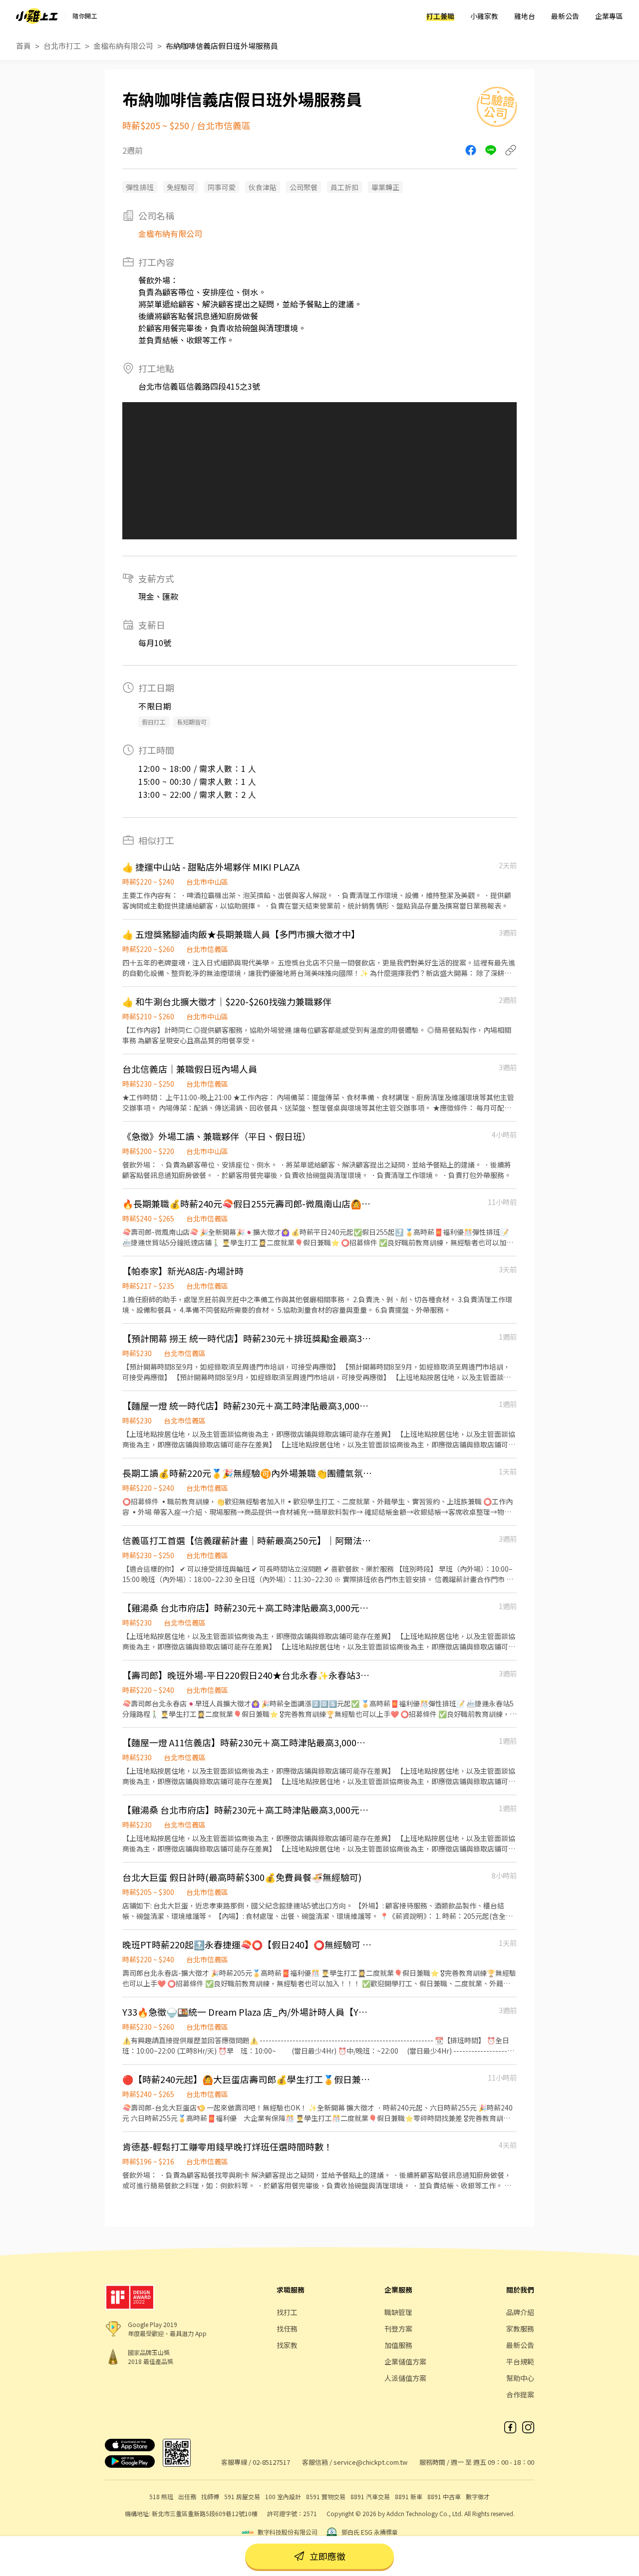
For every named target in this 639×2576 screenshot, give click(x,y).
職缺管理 (398, 2312)
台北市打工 (62, 46)
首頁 (23, 46)
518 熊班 (161, 2496)
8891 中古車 (444, 2496)
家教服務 (520, 2329)
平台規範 (520, 2361)
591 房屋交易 (242, 2496)
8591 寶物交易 (326, 2496)
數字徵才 (478, 2496)
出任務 (187, 2496)
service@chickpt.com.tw (370, 2462)
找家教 (287, 2345)
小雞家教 (484, 16)
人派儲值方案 (405, 2378)
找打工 (287, 2312)
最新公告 (565, 16)
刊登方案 (398, 2329)
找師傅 (210, 2496)
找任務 (287, 2329)
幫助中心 (520, 2378)
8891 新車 (409, 2496)
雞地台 (525, 16)
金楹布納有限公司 (123, 46)
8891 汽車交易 (370, 2496)
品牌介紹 (520, 2312)
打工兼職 (440, 16)
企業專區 (609, 16)
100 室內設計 (283, 2496)
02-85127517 (271, 2462)
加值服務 (398, 2345)
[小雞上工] (37, 16)
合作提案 (520, 2394)
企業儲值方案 (405, 2361)
